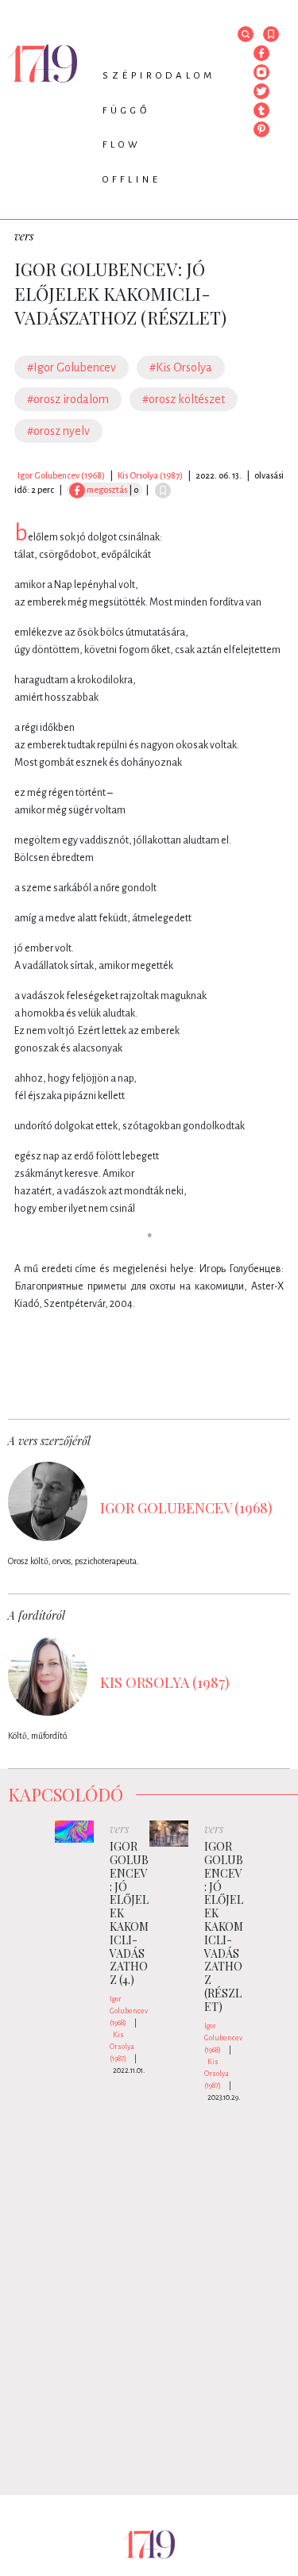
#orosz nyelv (58, 431)
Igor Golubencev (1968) (61, 475)
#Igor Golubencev (72, 367)
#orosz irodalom (68, 399)
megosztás (106, 490)
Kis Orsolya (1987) (150, 475)
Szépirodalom (159, 76)
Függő (126, 111)
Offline (132, 180)
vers (24, 236)
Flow (122, 145)
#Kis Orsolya (181, 367)
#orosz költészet (184, 399)
